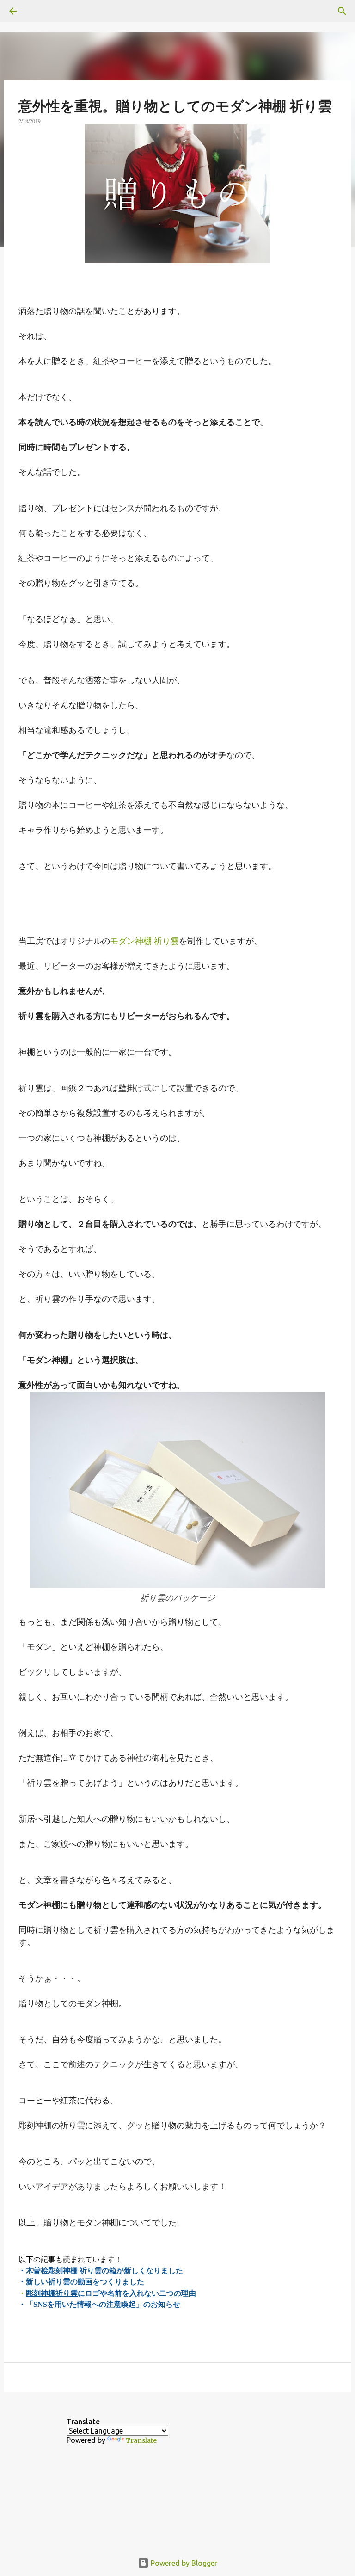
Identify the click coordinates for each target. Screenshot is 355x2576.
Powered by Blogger (183, 2563)
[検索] (39, 11)
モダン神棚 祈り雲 (144, 941)
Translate (141, 2440)
